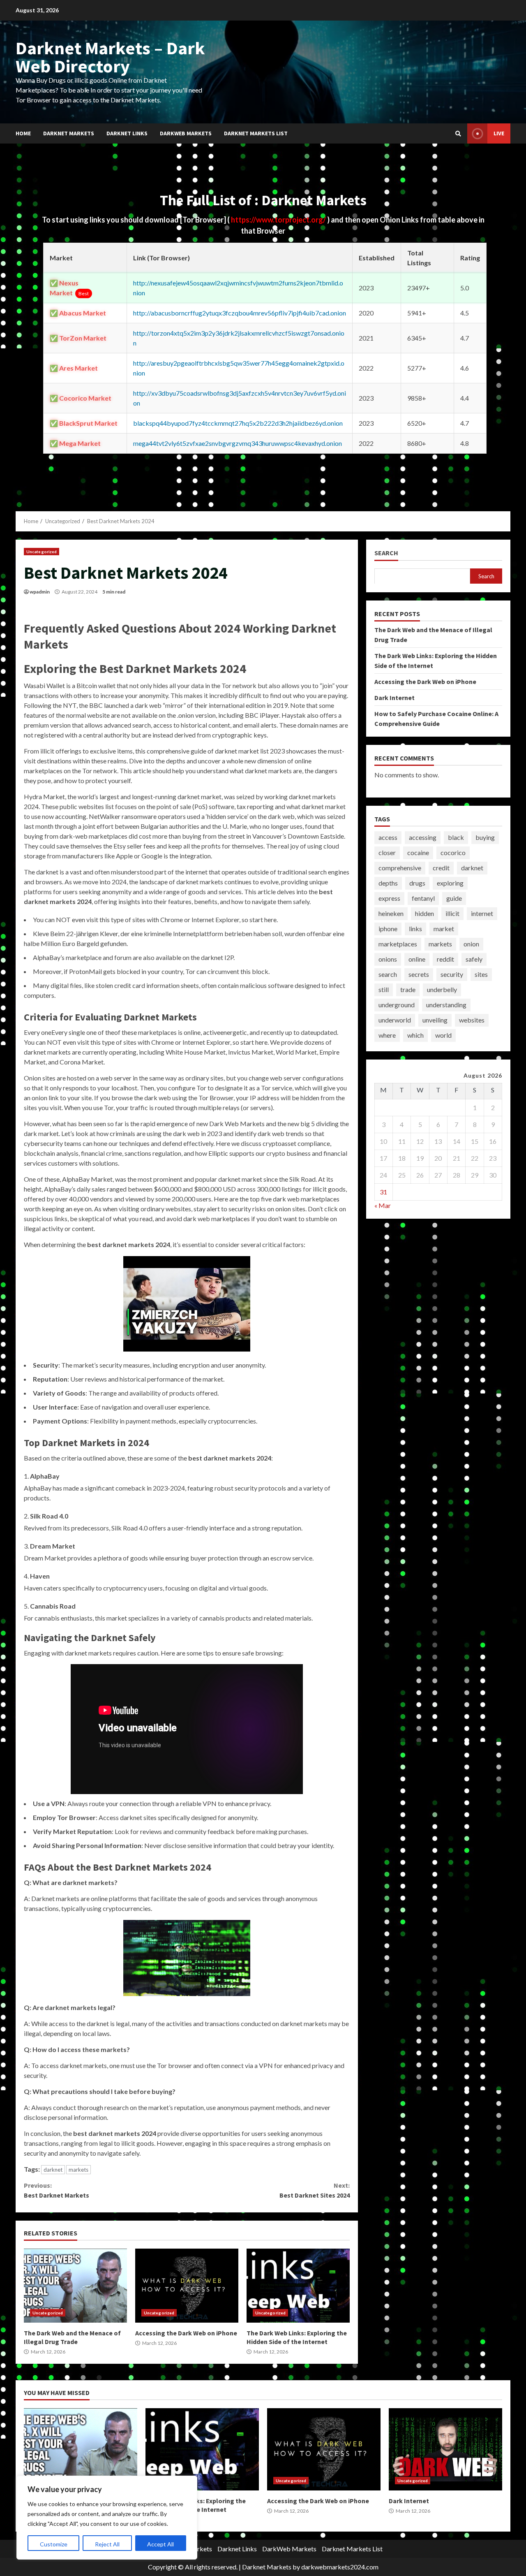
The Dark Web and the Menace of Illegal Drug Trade (75, 2286)
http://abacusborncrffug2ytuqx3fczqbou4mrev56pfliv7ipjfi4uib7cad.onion (240, 313)
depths (388, 883)
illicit (452, 913)
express (389, 898)
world (443, 1035)
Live (499, 133)
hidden (424, 913)
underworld (395, 1020)
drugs (417, 883)
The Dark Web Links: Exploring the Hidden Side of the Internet (298, 2286)
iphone (388, 929)
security (452, 974)
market (444, 929)
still (384, 989)
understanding (446, 1005)
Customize (54, 2544)
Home (23, 133)
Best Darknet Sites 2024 (314, 2190)
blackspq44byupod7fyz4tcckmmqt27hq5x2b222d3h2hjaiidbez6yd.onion (238, 423)
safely (474, 959)
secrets (419, 974)
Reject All (107, 2544)
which (415, 1035)
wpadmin (40, 592)
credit (441, 868)
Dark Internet (394, 697)
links (415, 929)
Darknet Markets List (256, 133)
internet (482, 913)
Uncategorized (42, 552)
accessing (423, 837)
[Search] (458, 134)
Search (386, 553)
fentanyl (423, 898)
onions (388, 959)
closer (387, 852)
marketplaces (398, 944)
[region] (107, 2518)
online (417, 959)
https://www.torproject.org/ (279, 220)
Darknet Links (127, 133)
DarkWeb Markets (186, 133)
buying (485, 837)
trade (408, 989)
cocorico (453, 852)
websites (472, 1020)
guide (454, 898)
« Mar (383, 1205)
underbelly (442, 989)
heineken (391, 913)
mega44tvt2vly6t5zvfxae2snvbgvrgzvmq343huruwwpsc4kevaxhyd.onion (238, 443)
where (387, 1035)
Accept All (160, 2544)
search (388, 974)
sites (481, 974)
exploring (450, 883)
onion (471, 944)
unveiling (435, 1020)
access (388, 837)
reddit (445, 959)
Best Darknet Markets (57, 2190)
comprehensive (400, 868)
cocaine (418, 852)
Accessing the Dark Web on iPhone (187, 2286)
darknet (53, 2170)
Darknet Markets (69, 133)
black (456, 837)
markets (78, 2170)
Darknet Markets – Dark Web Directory (110, 57)
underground (397, 1005)
